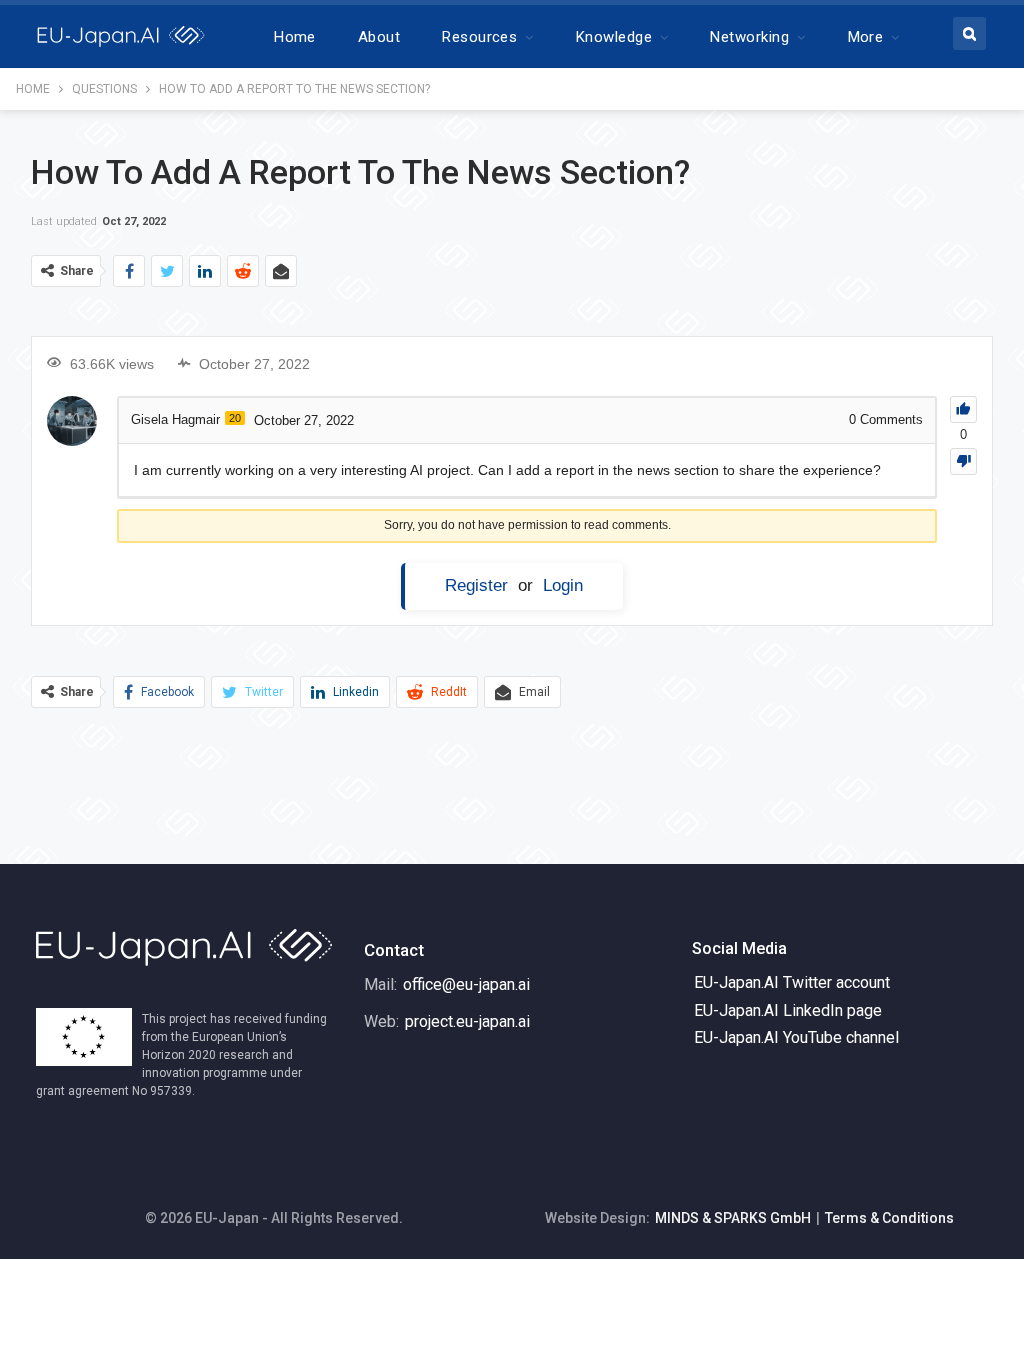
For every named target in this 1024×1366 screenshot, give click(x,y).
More (866, 37)
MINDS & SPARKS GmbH (733, 1218)
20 (235, 418)
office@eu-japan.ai (466, 984)
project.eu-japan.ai (467, 1021)
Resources (479, 37)
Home (295, 37)
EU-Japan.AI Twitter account (792, 982)
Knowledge (614, 37)
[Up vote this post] (963, 409)
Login (563, 585)
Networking (749, 37)
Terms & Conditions (889, 1218)
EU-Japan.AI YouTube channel (796, 1037)
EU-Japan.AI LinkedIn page (788, 1010)
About (379, 37)
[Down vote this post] (963, 461)
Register (476, 585)
